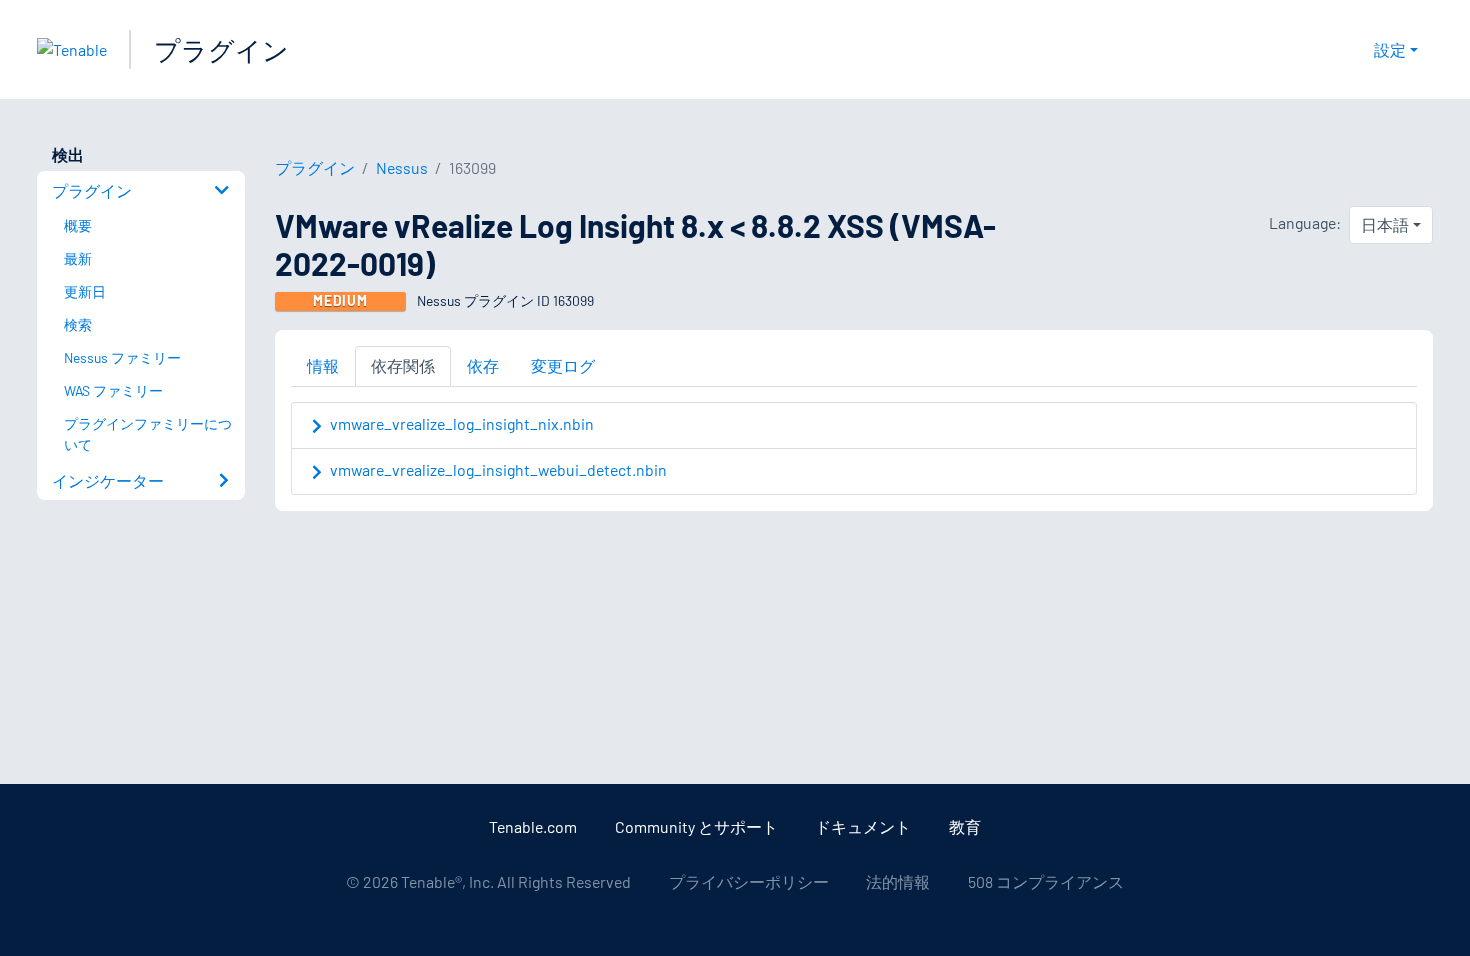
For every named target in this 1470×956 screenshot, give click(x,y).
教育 (965, 826)
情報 (323, 365)
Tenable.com (533, 826)
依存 (483, 365)
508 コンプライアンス (1046, 881)
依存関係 (403, 365)
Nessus (402, 167)
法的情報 (898, 881)
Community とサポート (696, 826)
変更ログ (563, 365)
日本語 (1385, 224)
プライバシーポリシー (749, 881)
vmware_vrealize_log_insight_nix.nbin (462, 423)
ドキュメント (863, 826)
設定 (1390, 49)
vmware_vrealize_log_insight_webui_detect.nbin (498, 469)
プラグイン (221, 49)
